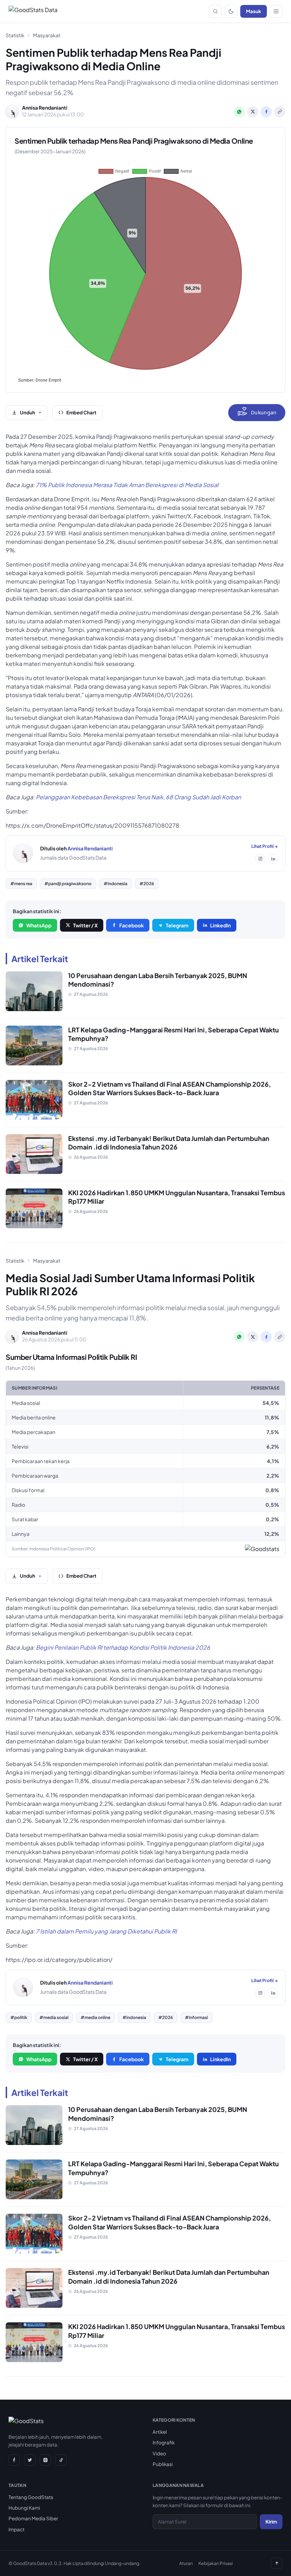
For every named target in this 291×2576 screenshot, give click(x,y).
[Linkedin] (273, 859)
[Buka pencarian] (215, 11)
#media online (95, 2017)
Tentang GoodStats (31, 2497)
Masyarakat (47, 35)
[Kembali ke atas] (277, 2563)
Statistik (15, 35)
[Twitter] (30, 2460)
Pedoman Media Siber (33, 2518)
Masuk (254, 11)
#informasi (196, 2017)
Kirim (271, 2522)
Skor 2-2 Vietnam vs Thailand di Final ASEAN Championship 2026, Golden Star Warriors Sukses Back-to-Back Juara (169, 1088)
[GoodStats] (26, 2422)
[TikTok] (61, 2460)
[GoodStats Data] (33, 11)
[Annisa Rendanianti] (23, 853)
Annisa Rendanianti (90, 848)
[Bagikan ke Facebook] (266, 112)
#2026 (147, 884)
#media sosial (54, 2017)
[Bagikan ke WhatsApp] (239, 112)
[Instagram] (260, 859)
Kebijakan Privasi (216, 2563)
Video (159, 2453)
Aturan (186, 2563)
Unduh (28, 412)
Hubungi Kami (24, 2508)
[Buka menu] (276, 11)
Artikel (160, 2432)
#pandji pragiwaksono (68, 884)
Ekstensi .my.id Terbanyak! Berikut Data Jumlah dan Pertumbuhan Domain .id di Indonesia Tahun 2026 (169, 1143)
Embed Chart (81, 412)
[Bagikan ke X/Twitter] (253, 112)
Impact (17, 2529)
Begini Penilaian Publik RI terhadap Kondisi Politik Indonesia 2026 (123, 1647)
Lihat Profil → (265, 846)
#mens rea (21, 884)
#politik (19, 2017)
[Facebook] (14, 2460)
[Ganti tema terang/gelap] (231, 11)
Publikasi (163, 2464)
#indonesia (116, 884)
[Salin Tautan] (280, 112)
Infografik (164, 2442)
